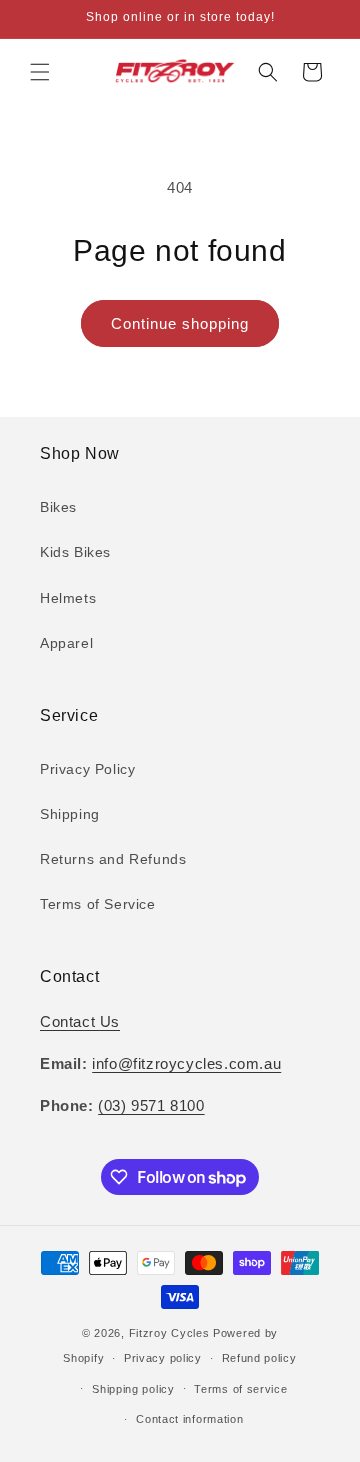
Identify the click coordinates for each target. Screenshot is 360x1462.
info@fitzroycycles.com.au (186, 1063)
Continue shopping (180, 323)
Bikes (58, 507)
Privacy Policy (87, 769)
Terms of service (240, 1389)
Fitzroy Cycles (169, 1333)
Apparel (66, 643)
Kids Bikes (75, 552)
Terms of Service (98, 904)
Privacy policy (163, 1358)
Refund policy (259, 1358)
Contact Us (80, 1021)
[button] (40, 72)
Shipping (70, 814)
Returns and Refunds (113, 859)
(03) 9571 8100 (151, 1105)
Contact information (189, 1419)
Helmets (68, 598)
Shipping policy (133, 1389)
